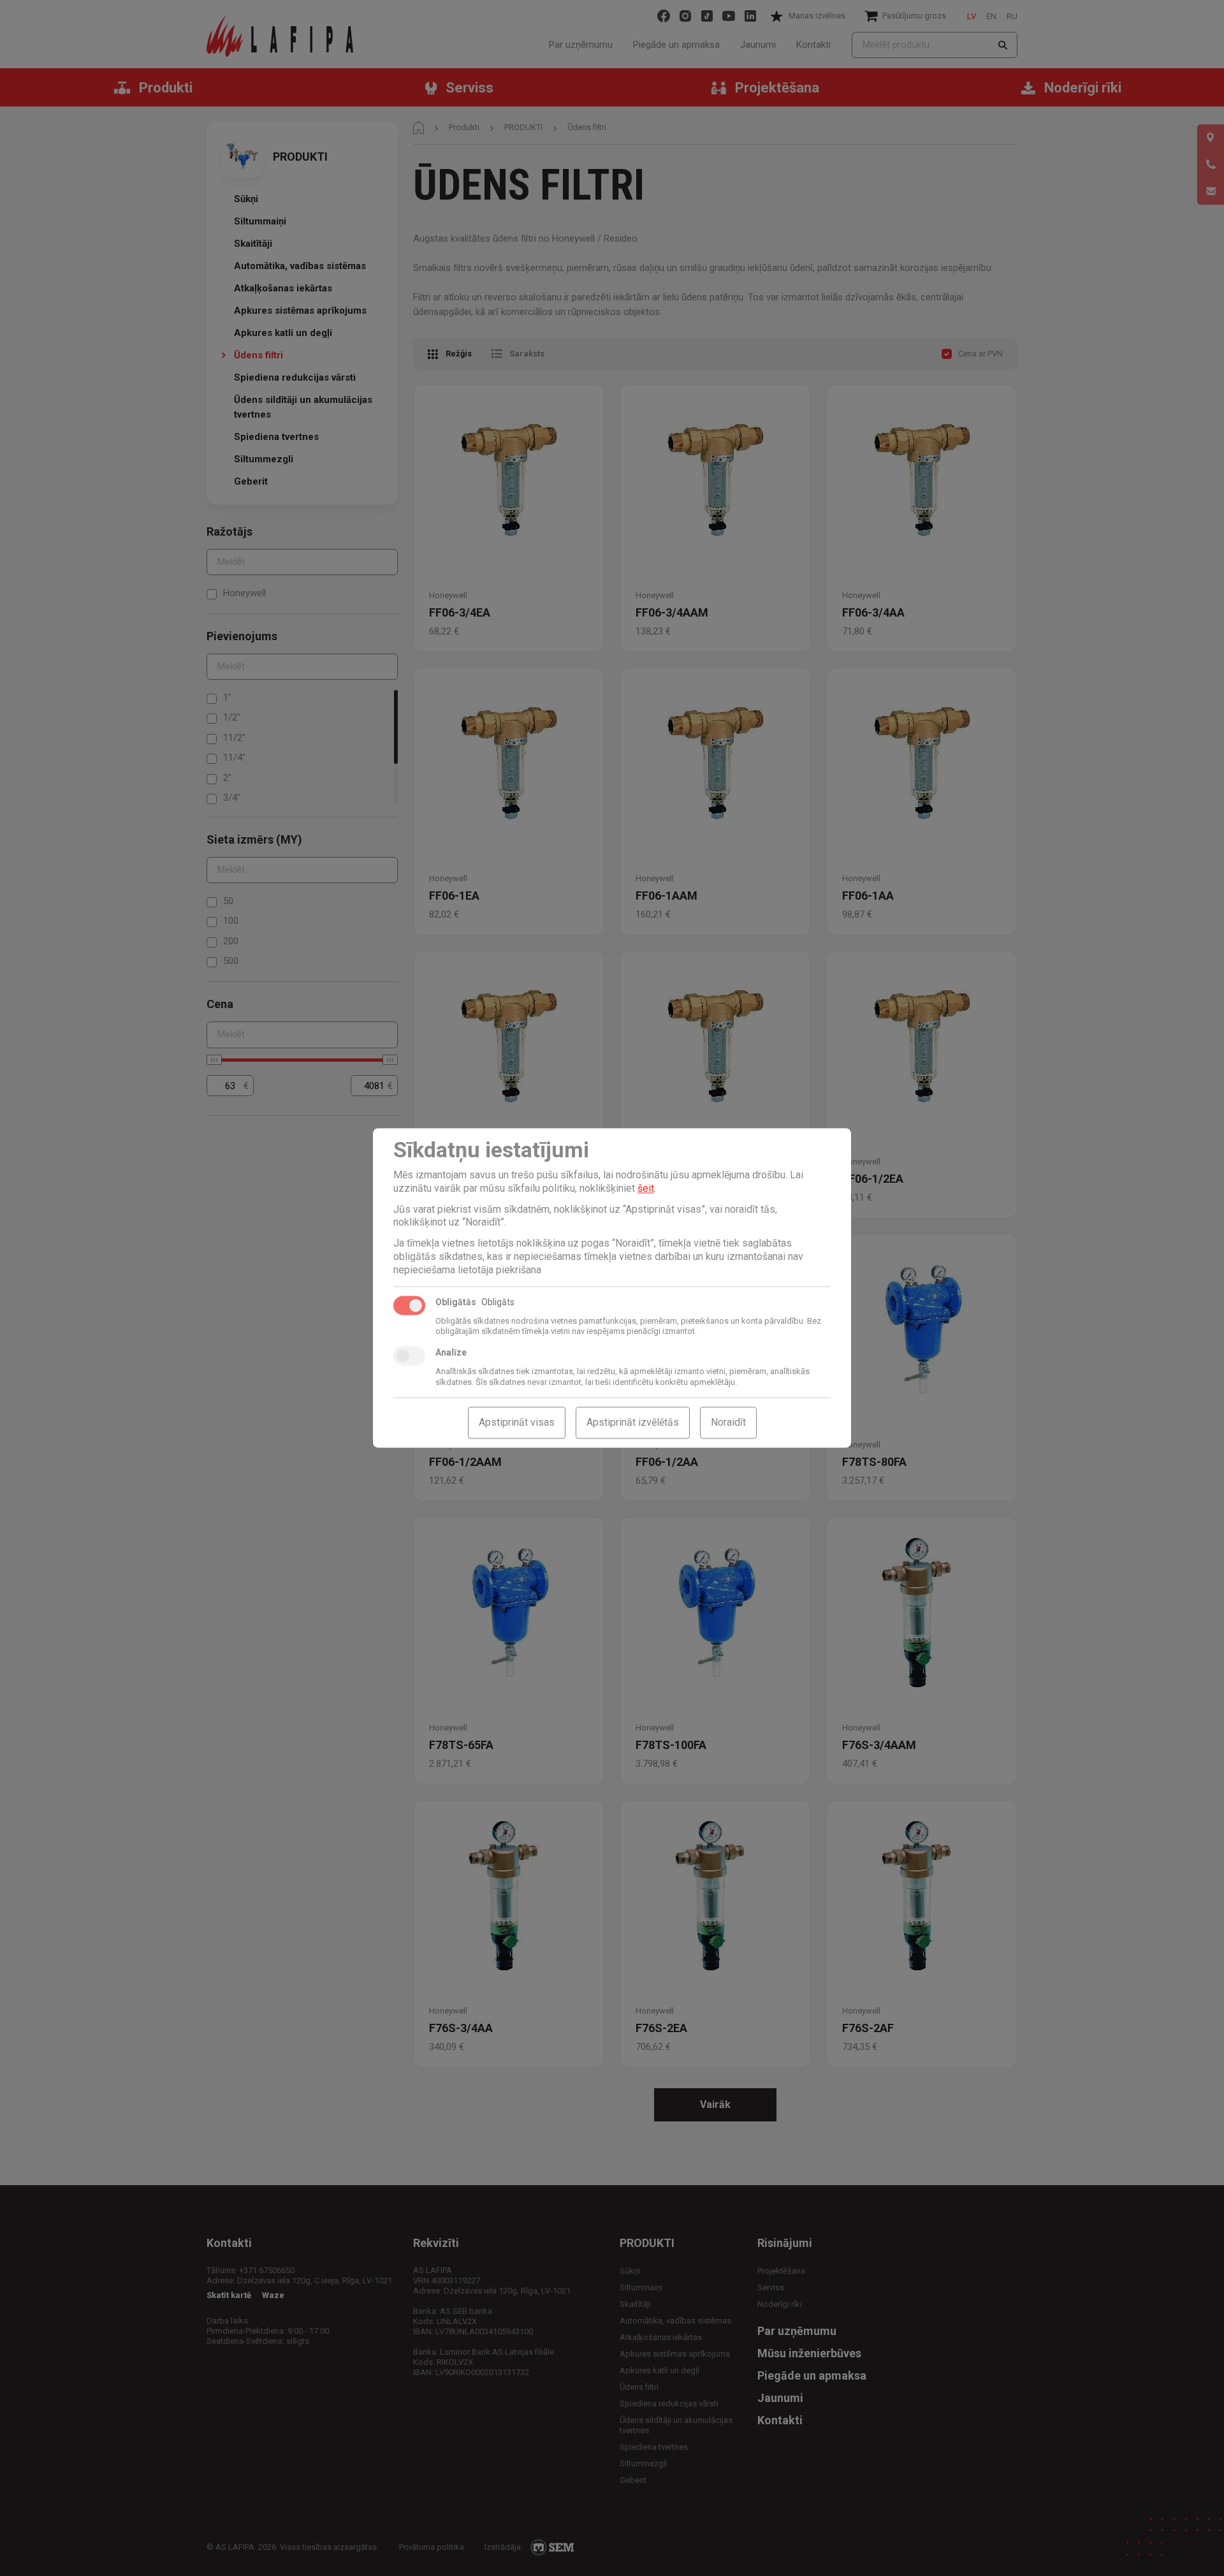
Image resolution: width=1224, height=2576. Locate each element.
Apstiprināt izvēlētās (633, 1423)
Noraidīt (728, 1423)
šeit (646, 1188)
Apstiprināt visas (517, 1423)
